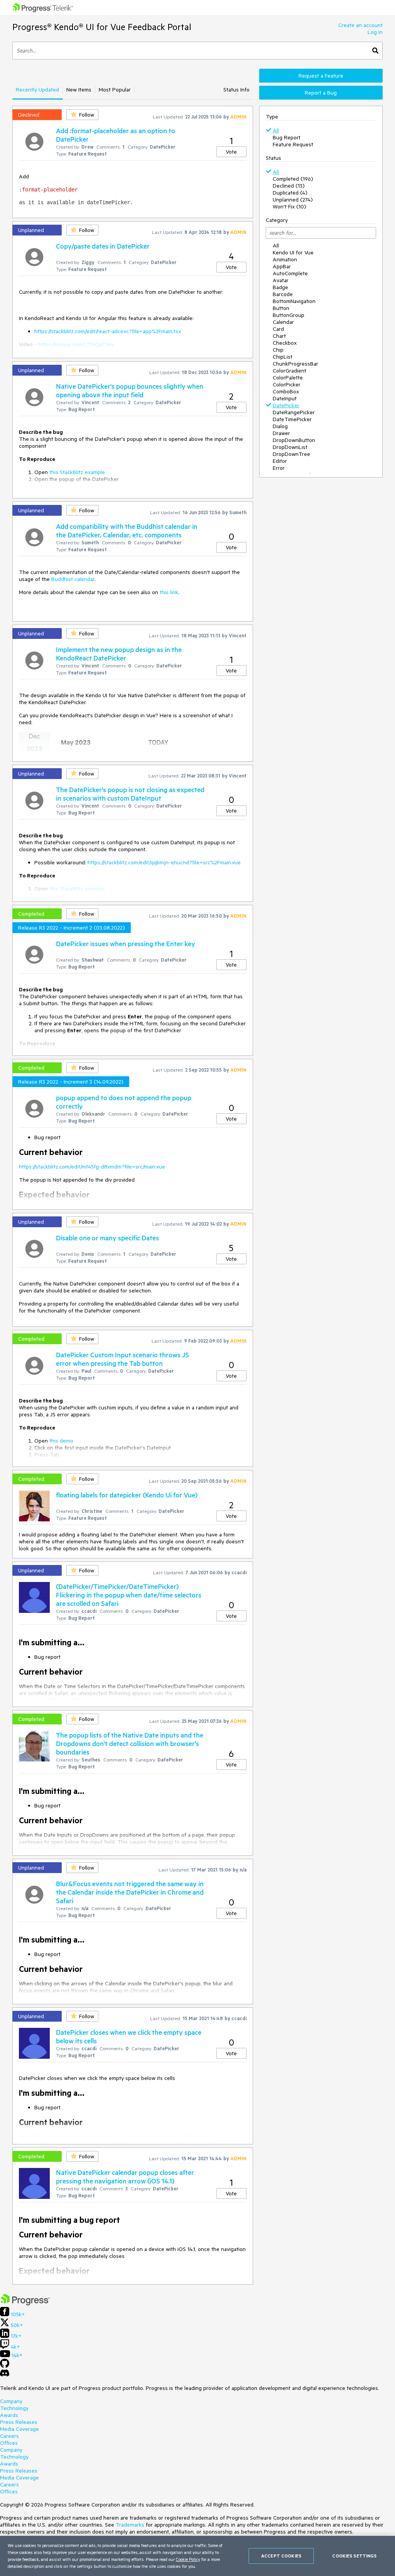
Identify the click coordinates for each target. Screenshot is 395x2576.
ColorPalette (288, 378)
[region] (197, 2556)
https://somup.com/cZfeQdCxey (76, 344)
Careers (9, 2436)
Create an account (360, 25)
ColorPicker (287, 384)
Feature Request (293, 144)
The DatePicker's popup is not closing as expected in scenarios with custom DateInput (130, 794)
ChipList (283, 357)
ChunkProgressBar (295, 364)
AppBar (282, 266)
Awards (9, 2415)
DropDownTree (291, 454)
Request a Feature (321, 76)
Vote (231, 152)
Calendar (283, 322)
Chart (279, 336)
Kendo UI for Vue (293, 252)
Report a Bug (321, 93)
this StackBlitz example (77, 472)
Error (279, 468)
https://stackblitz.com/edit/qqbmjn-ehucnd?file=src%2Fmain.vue (164, 862)
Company (11, 2401)
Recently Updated (37, 90)
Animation (285, 259)
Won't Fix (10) (289, 207)
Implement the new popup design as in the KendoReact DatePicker (119, 654)
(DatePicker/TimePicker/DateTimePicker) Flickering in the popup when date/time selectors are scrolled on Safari (129, 1595)
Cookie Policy (188, 2559)
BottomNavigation (294, 301)
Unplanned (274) (293, 200)
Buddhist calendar (73, 579)
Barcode (283, 294)
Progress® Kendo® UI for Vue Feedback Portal (102, 27)
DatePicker (286, 405)
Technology (14, 2408)
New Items (79, 90)
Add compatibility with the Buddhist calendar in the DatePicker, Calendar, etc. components (127, 530)
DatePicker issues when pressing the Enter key (126, 943)
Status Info (236, 90)
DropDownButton (294, 440)
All (276, 130)
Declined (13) (289, 186)
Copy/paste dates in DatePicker (103, 246)
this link (169, 592)
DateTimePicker (292, 419)
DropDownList (290, 447)
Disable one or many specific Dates (107, 1238)
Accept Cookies (281, 2556)
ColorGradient (289, 371)
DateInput (285, 398)
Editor (280, 461)
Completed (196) (293, 179)
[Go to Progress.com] (25, 2303)
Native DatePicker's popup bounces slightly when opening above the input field (130, 390)
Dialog (280, 426)
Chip (278, 350)
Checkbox (285, 343)
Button (281, 308)
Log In (375, 32)
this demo (61, 1441)
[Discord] (5, 2375)
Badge (280, 287)
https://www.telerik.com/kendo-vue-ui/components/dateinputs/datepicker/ (122, 2137)
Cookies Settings (354, 2556)
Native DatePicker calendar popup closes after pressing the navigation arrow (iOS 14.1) (125, 2176)
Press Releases (19, 2422)
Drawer (281, 433)
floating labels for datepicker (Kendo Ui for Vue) (127, 1495)
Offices (9, 2443)
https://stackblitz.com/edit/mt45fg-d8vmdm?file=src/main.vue (92, 1167)
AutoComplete (290, 273)
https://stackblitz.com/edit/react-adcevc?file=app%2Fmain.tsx (108, 331)
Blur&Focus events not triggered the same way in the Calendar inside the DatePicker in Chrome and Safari (130, 1892)
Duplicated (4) (290, 193)
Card (278, 329)
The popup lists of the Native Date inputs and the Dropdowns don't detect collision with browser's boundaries (130, 1743)
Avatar (281, 280)
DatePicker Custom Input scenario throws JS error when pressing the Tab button (122, 1359)
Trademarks (130, 2525)
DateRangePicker (294, 412)
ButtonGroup (289, 315)
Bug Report (287, 137)
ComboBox (286, 391)
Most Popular (115, 90)
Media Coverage (19, 2429)
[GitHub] (5, 2366)
